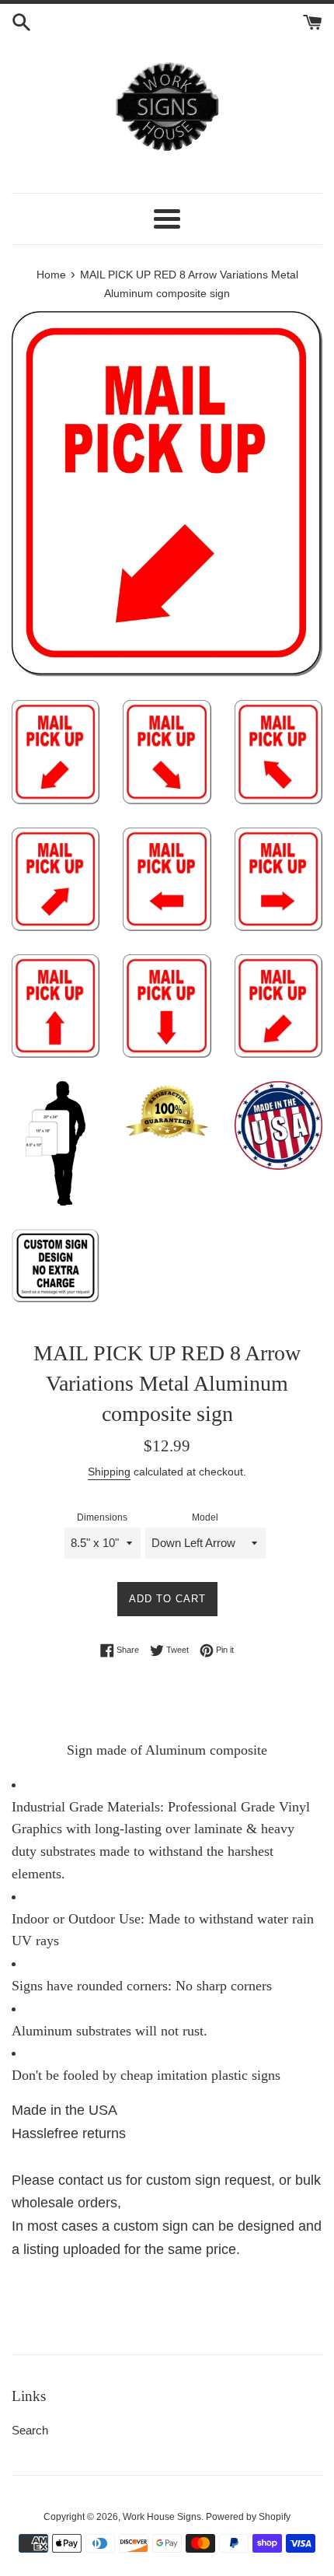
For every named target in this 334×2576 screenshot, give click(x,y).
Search (30, 2430)
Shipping (109, 1472)
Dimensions (102, 1517)
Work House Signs (162, 2517)
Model (205, 1517)
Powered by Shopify (248, 2517)
